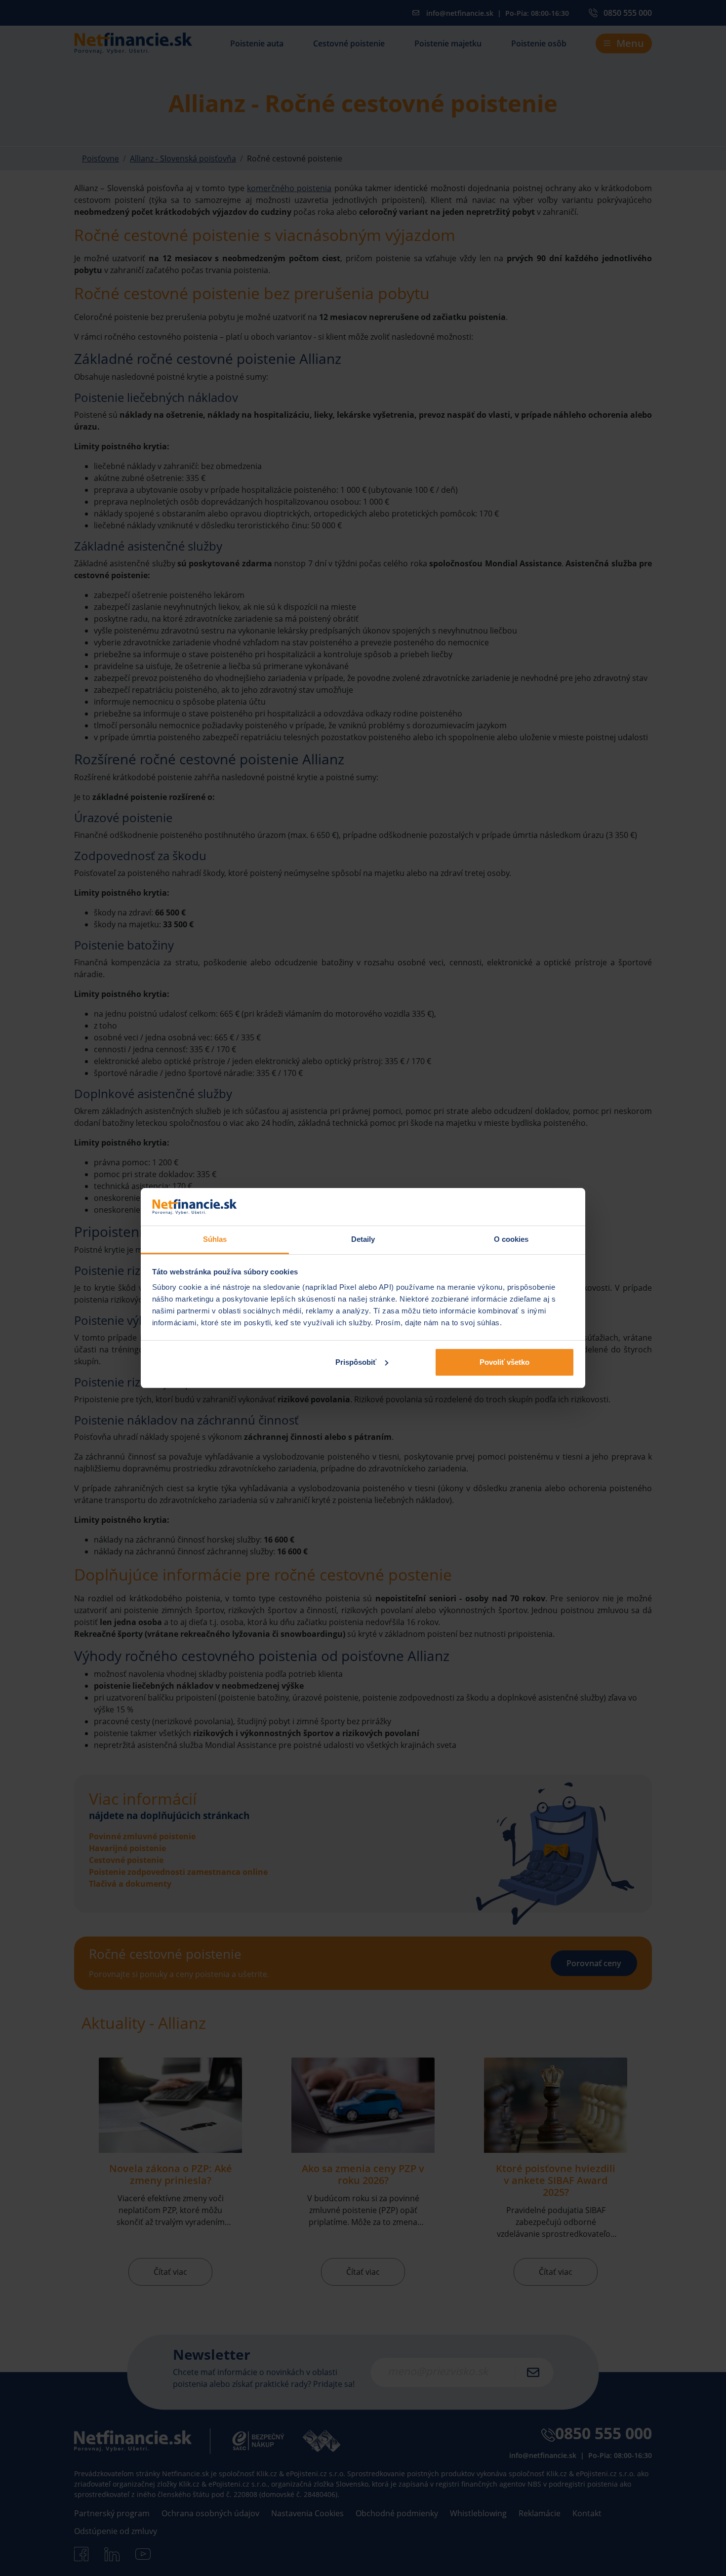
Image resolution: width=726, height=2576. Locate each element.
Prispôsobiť (356, 1362)
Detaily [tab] (363, 1239)
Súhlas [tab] (215, 1239)
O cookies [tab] (511, 1239)
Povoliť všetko (504, 1362)
